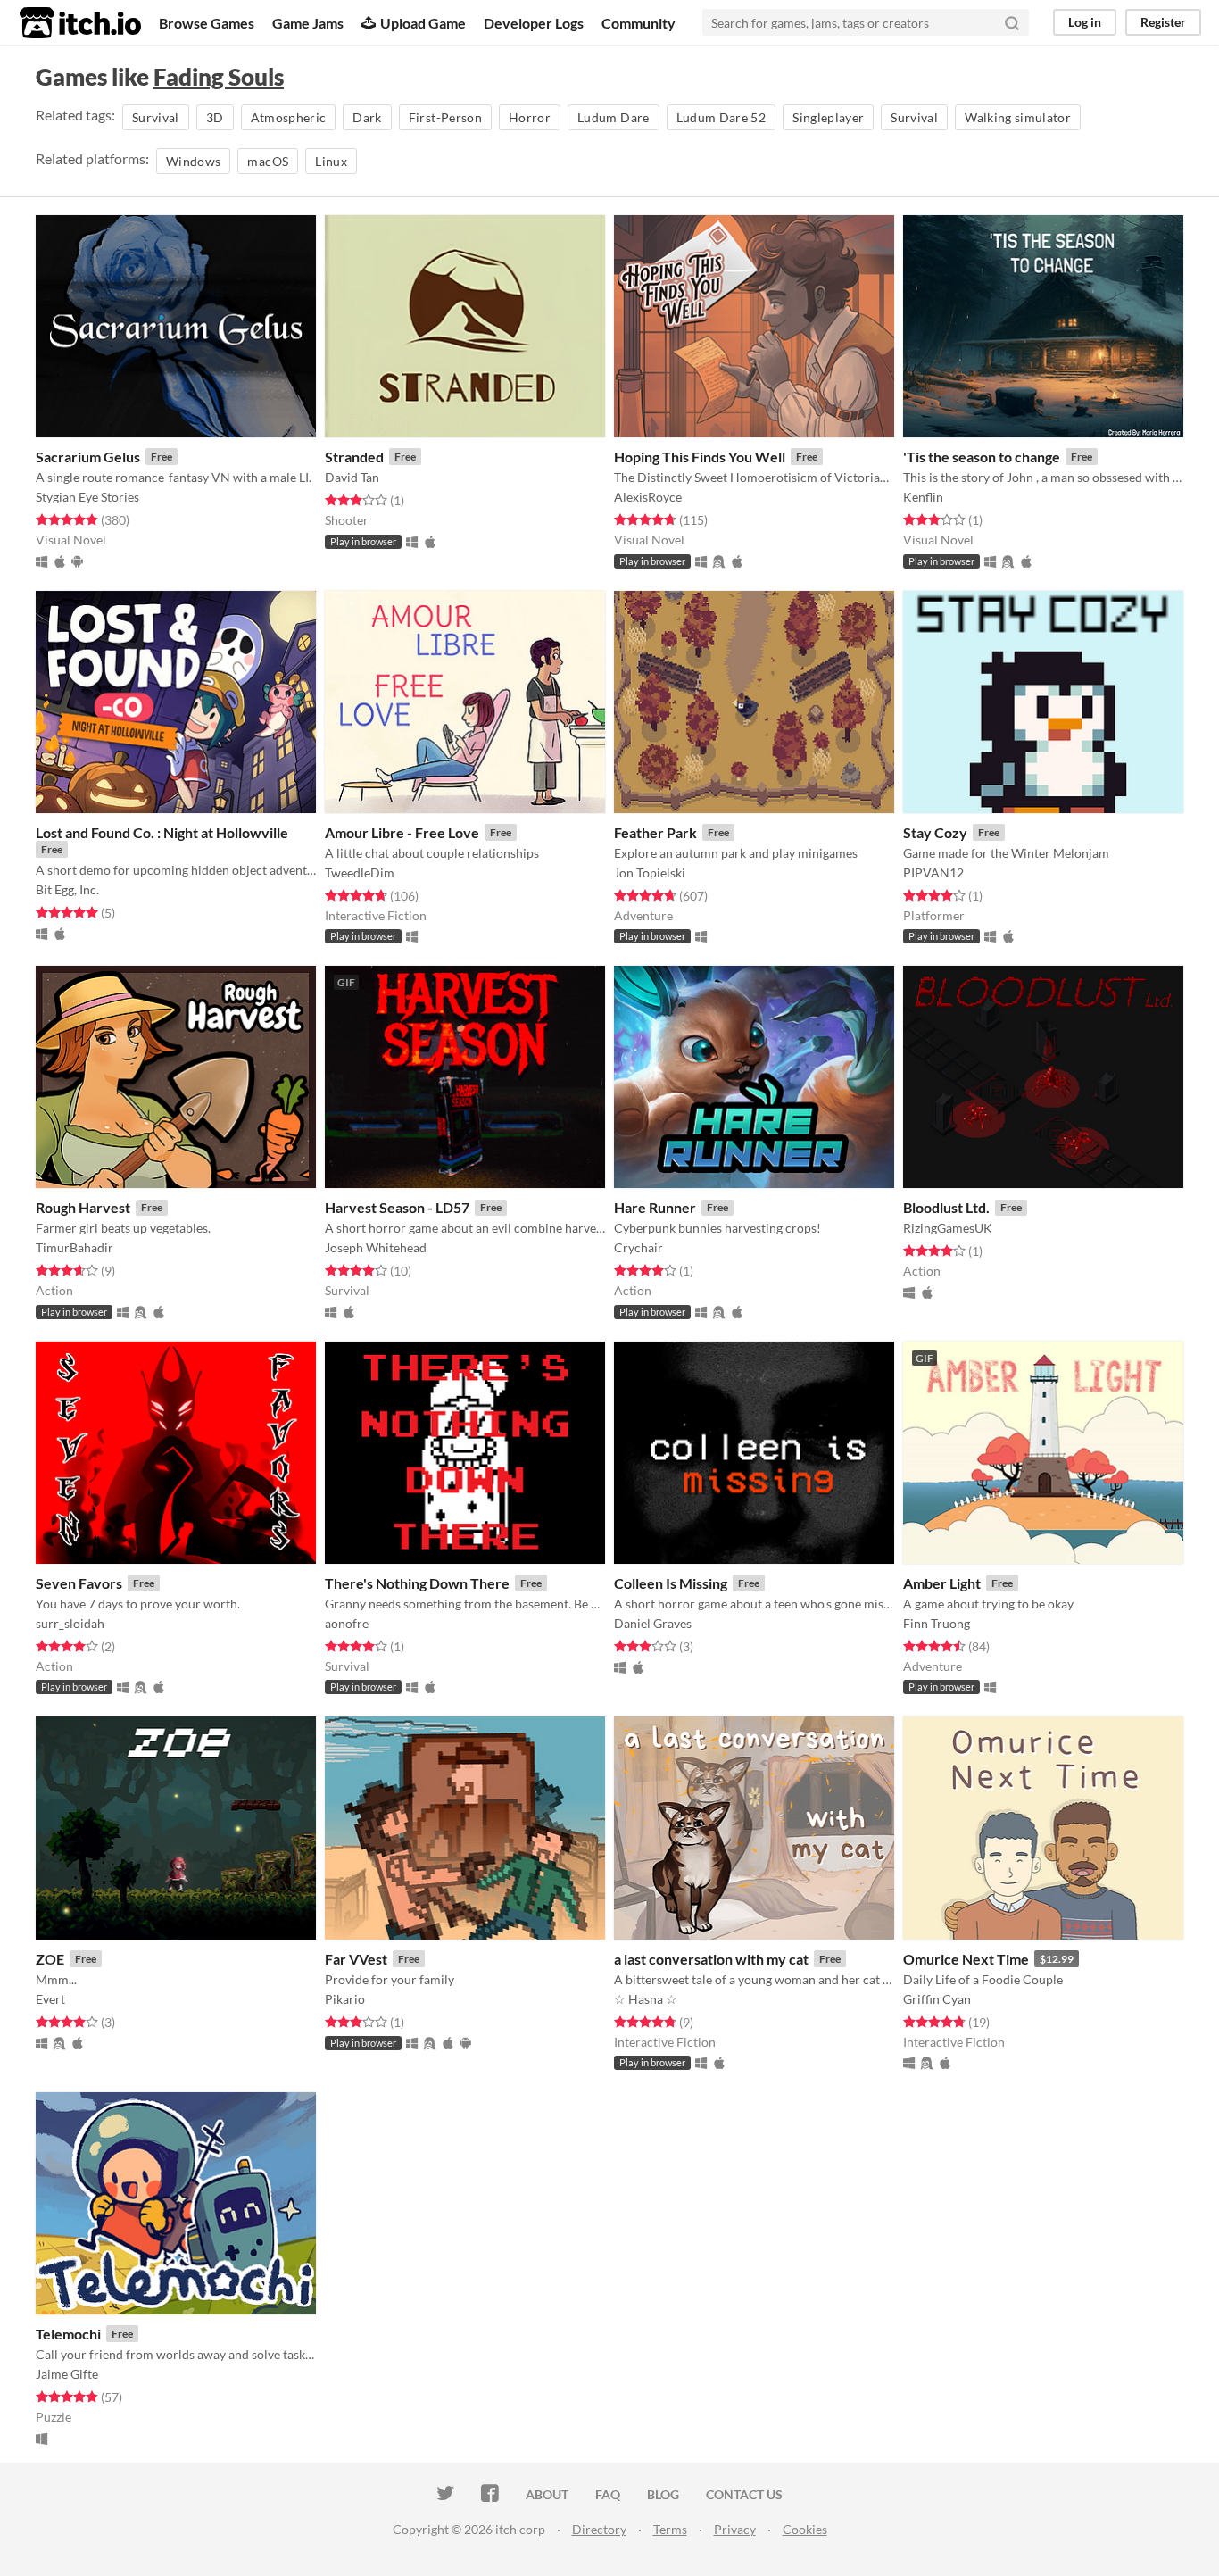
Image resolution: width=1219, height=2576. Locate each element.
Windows (193, 161)
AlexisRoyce (648, 497)
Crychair (639, 1247)
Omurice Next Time (966, 1959)
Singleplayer (828, 117)
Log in (1085, 22)
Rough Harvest (83, 1207)
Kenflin (923, 497)
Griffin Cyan (937, 1999)
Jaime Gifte (67, 2374)
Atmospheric (289, 117)
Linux (331, 161)
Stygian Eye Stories (87, 497)
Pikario (345, 1999)
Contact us (744, 2494)
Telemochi (68, 2334)
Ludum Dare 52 (721, 117)
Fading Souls (219, 77)
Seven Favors (79, 1583)
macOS (268, 161)
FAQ (608, 2494)
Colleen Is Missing (671, 1583)
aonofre (347, 1623)
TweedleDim (360, 873)
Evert (50, 1999)
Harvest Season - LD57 (397, 1207)
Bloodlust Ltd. (946, 1207)
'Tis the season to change (982, 457)
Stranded (354, 457)
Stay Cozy (935, 832)
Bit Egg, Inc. (67, 889)
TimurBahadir (75, 1247)
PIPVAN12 (933, 873)
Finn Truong (937, 1623)
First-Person (445, 117)
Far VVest (356, 1959)
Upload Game (423, 23)
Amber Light (942, 1583)
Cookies (805, 2529)
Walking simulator (1018, 117)
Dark (367, 117)
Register (1163, 22)
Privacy (735, 2529)
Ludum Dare (614, 117)
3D (215, 117)
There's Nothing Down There (417, 1583)
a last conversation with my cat (711, 1959)
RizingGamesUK (948, 1228)
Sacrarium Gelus (88, 457)
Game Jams (308, 23)
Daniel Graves (653, 1623)
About (547, 2494)
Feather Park (655, 832)
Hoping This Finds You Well (700, 457)
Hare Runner (655, 1207)
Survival (156, 117)
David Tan (352, 477)
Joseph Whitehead (376, 1247)
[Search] (1012, 22)
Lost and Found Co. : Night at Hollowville (162, 832)
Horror (530, 117)
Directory (599, 2529)
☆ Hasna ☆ (646, 1999)
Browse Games (207, 23)
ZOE (50, 1959)
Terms (670, 2529)
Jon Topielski (650, 873)
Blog (663, 2494)
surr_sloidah (70, 1623)
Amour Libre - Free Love (402, 832)
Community (639, 23)
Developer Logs (534, 23)
